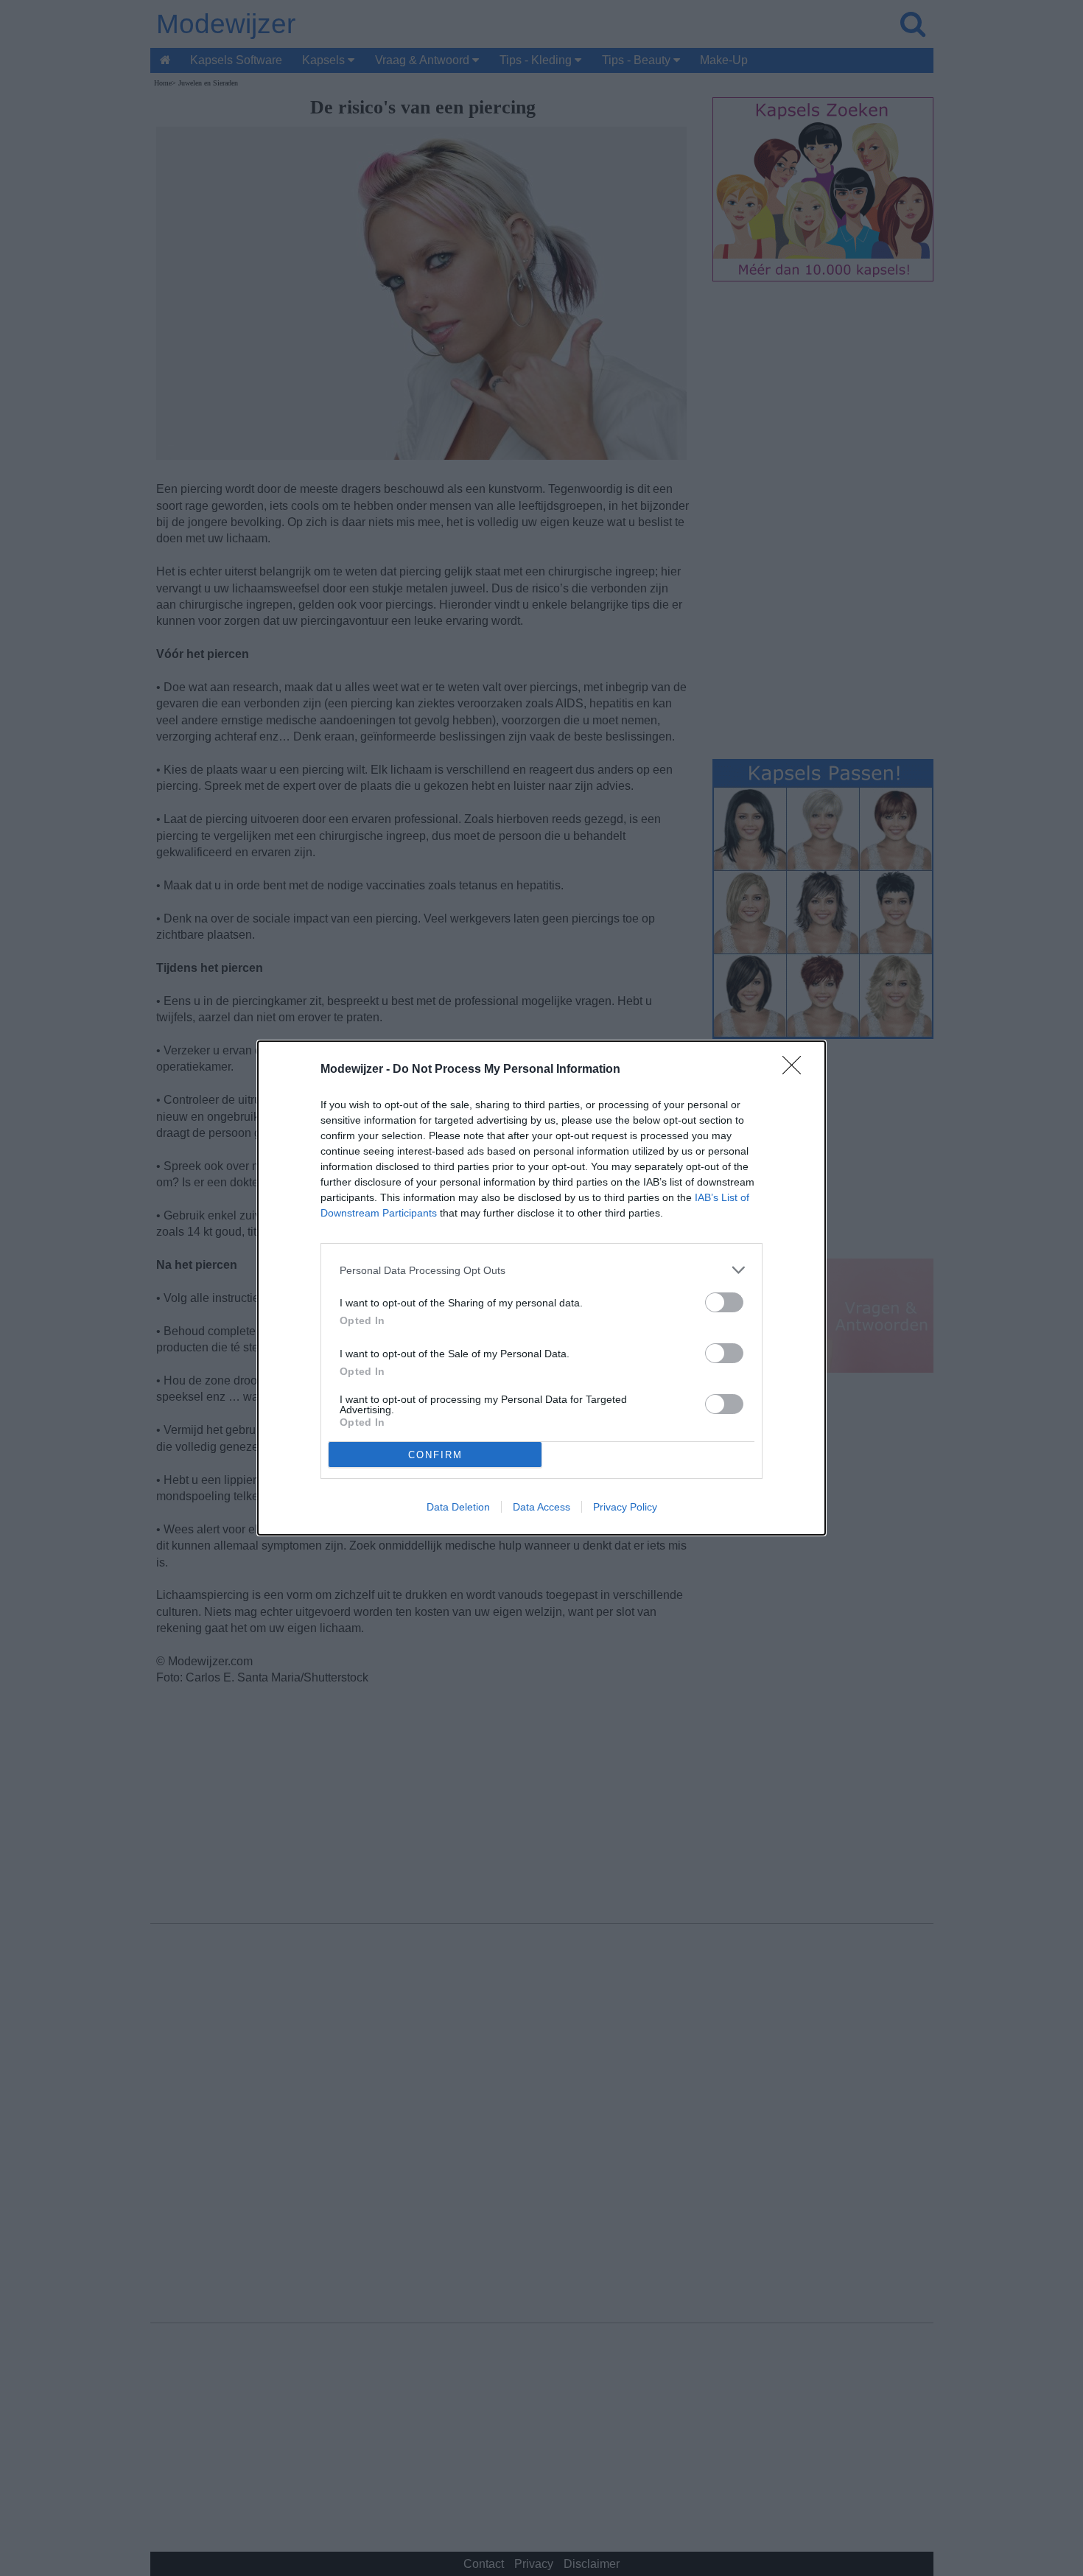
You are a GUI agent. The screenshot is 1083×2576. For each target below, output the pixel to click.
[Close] (796, 1070)
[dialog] (541, 1288)
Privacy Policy (625, 1507)
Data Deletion (458, 1507)
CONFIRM (435, 1455)
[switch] (724, 1302)
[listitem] (541, 1270)
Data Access (541, 1507)
